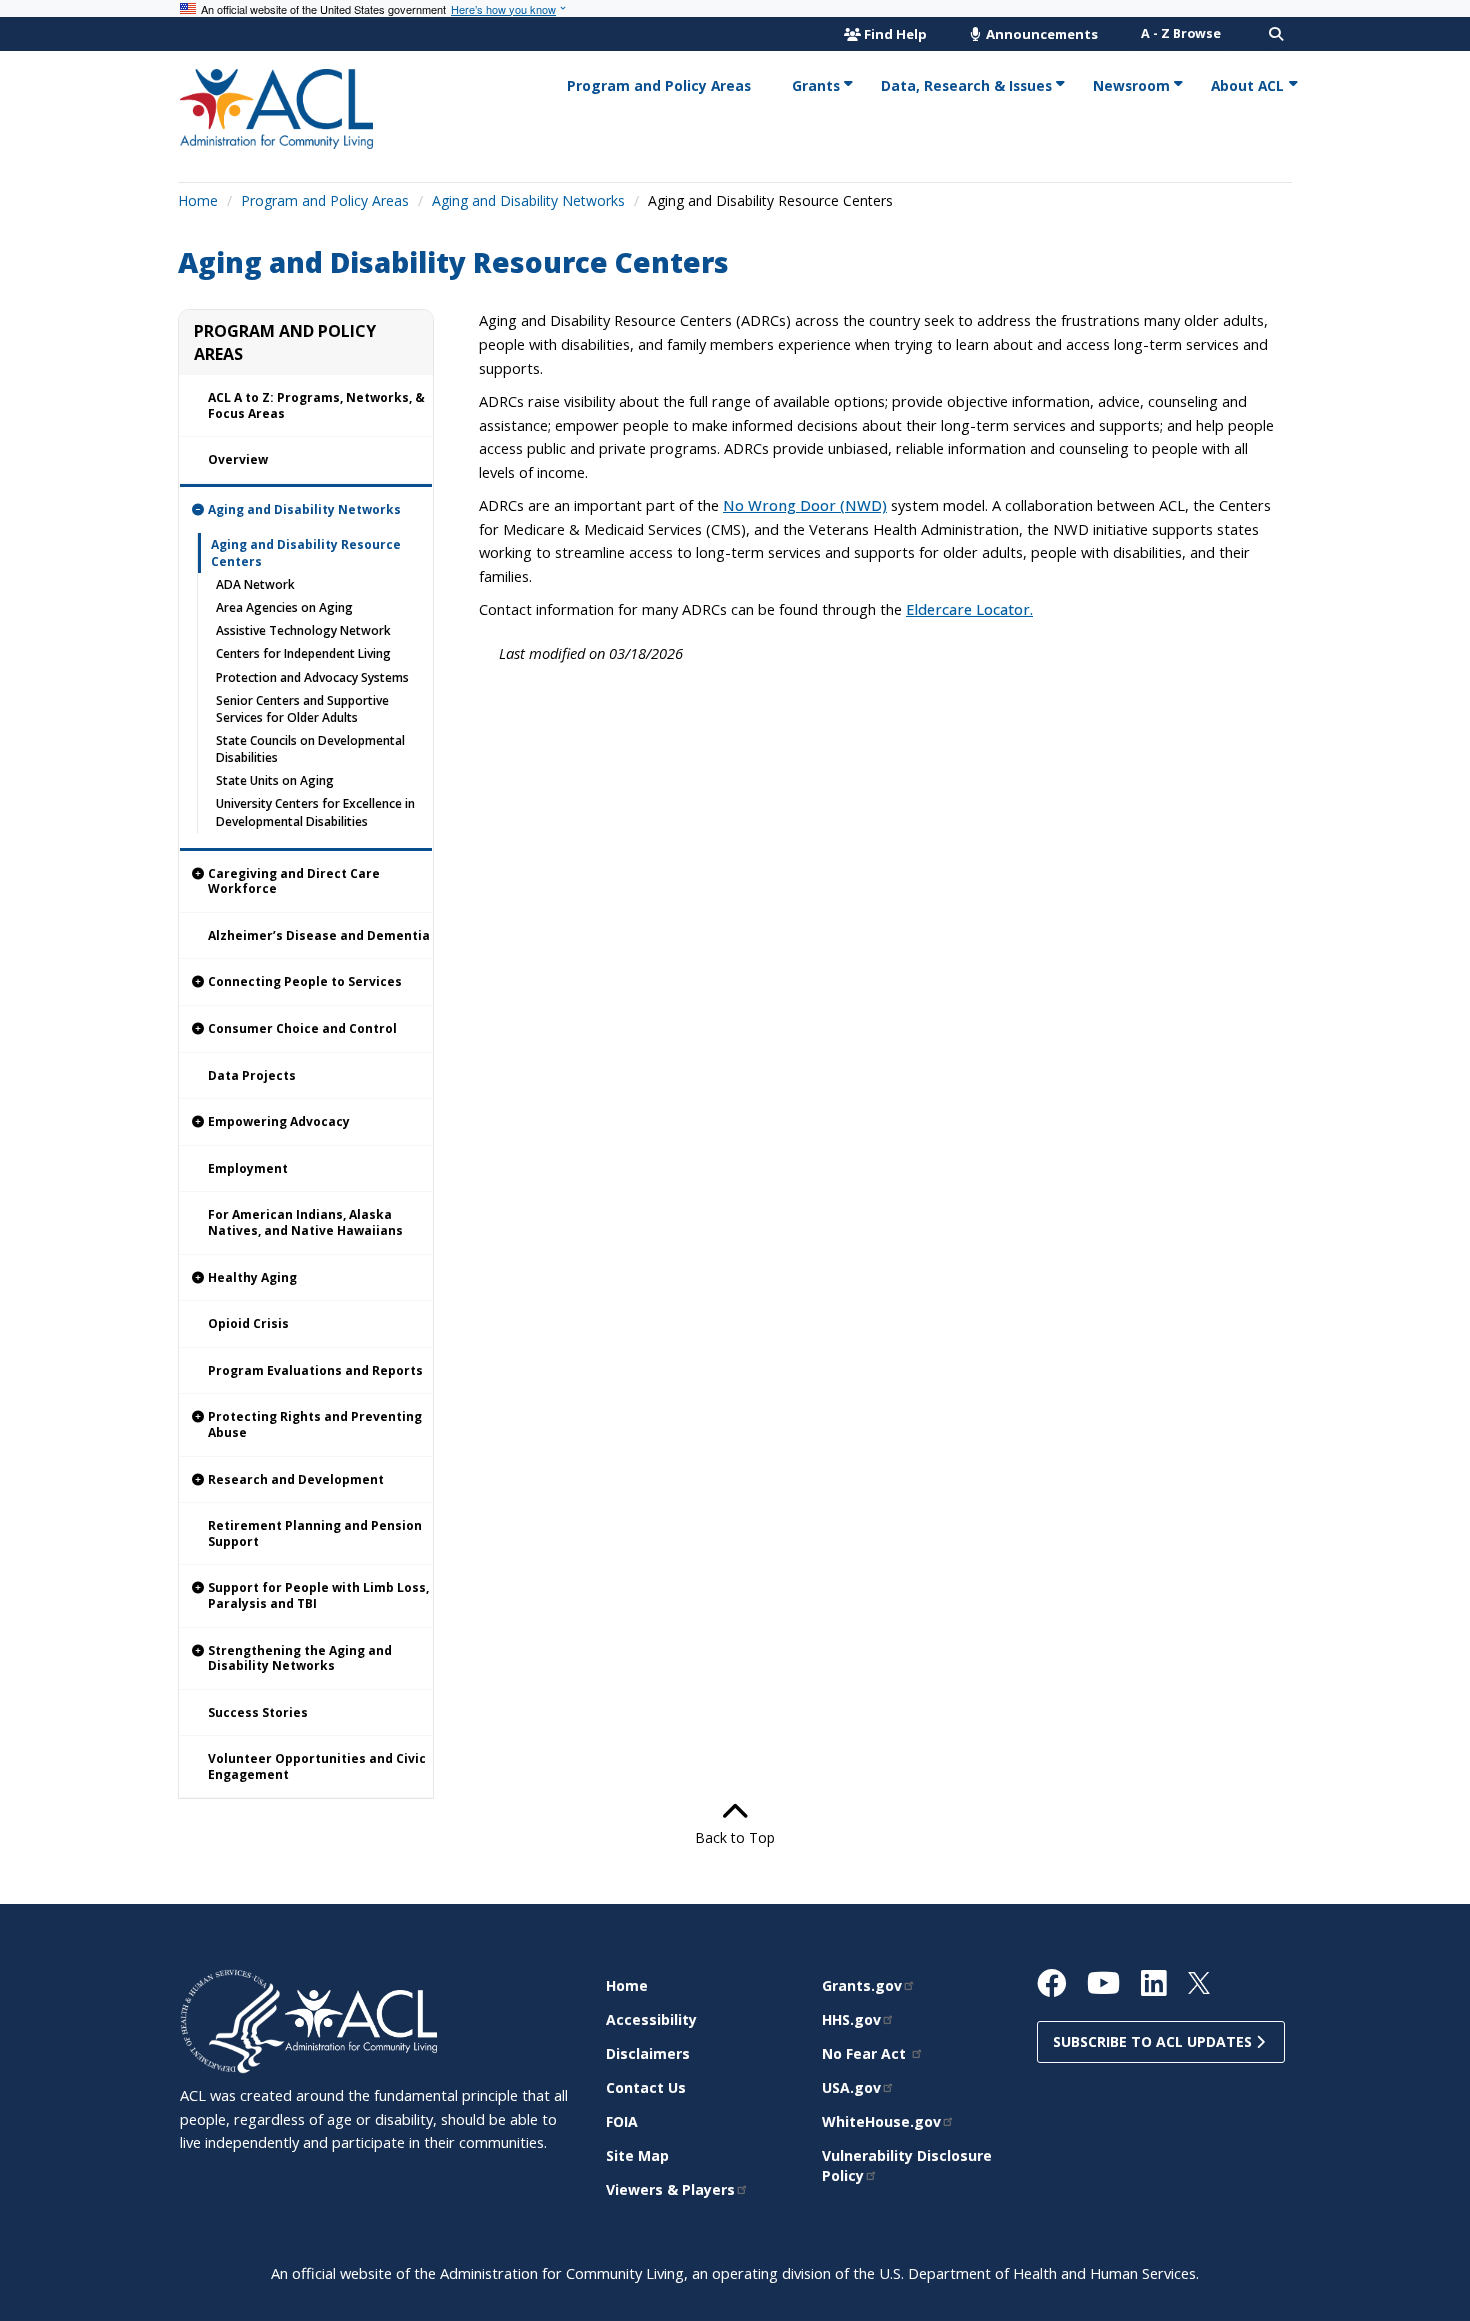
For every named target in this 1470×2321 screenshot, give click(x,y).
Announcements (1040, 34)
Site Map (637, 2155)
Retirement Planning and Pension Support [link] (315, 1533)
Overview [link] (238, 459)
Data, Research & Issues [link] (966, 85)
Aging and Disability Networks (528, 200)
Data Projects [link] (252, 1075)
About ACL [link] (1247, 85)
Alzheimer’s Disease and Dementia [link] (319, 935)
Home (198, 200)
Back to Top (735, 1837)
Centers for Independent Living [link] (303, 653)
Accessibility (651, 2019)
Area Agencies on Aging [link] (284, 607)
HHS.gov (851, 2019)
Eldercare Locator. (969, 609)
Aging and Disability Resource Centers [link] (306, 553)
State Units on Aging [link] (275, 780)
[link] (306, 510)
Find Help (895, 34)
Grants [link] (816, 85)
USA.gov (851, 2087)
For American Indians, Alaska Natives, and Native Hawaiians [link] (305, 1222)
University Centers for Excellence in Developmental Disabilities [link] (315, 812)
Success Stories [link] (258, 1712)
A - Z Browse (1181, 33)
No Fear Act (866, 2053)
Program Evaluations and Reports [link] (315, 1370)
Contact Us (646, 2087)
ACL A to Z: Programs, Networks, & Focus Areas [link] (316, 405)
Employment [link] (248, 1168)
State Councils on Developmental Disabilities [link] (310, 749)
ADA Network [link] (255, 584)
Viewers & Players (670, 2189)
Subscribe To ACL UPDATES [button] (1154, 2041)
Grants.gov (862, 1985)
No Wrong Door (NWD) (805, 505)
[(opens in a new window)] (232, 2020)
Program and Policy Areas (325, 200)
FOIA (622, 2121)
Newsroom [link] (1131, 85)
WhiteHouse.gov (881, 2121)
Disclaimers (648, 2053)
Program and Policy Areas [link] (659, 85)
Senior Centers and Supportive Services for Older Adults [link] (302, 709)
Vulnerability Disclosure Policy (907, 2165)
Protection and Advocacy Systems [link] (312, 677)
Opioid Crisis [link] (248, 1323)
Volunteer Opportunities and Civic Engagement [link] (317, 1766)
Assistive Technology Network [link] (303, 630)
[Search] (1276, 34)
